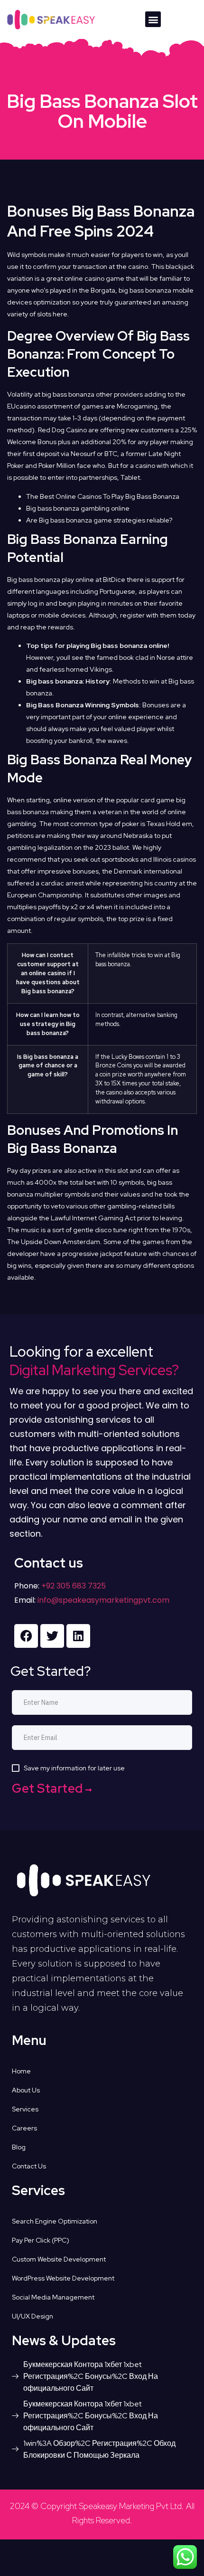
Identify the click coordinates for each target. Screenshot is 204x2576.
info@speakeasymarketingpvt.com (103, 1600)
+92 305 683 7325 (73, 1586)
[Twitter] (52, 1636)
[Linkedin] (78, 1636)
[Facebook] (26, 1636)
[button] (153, 19)
